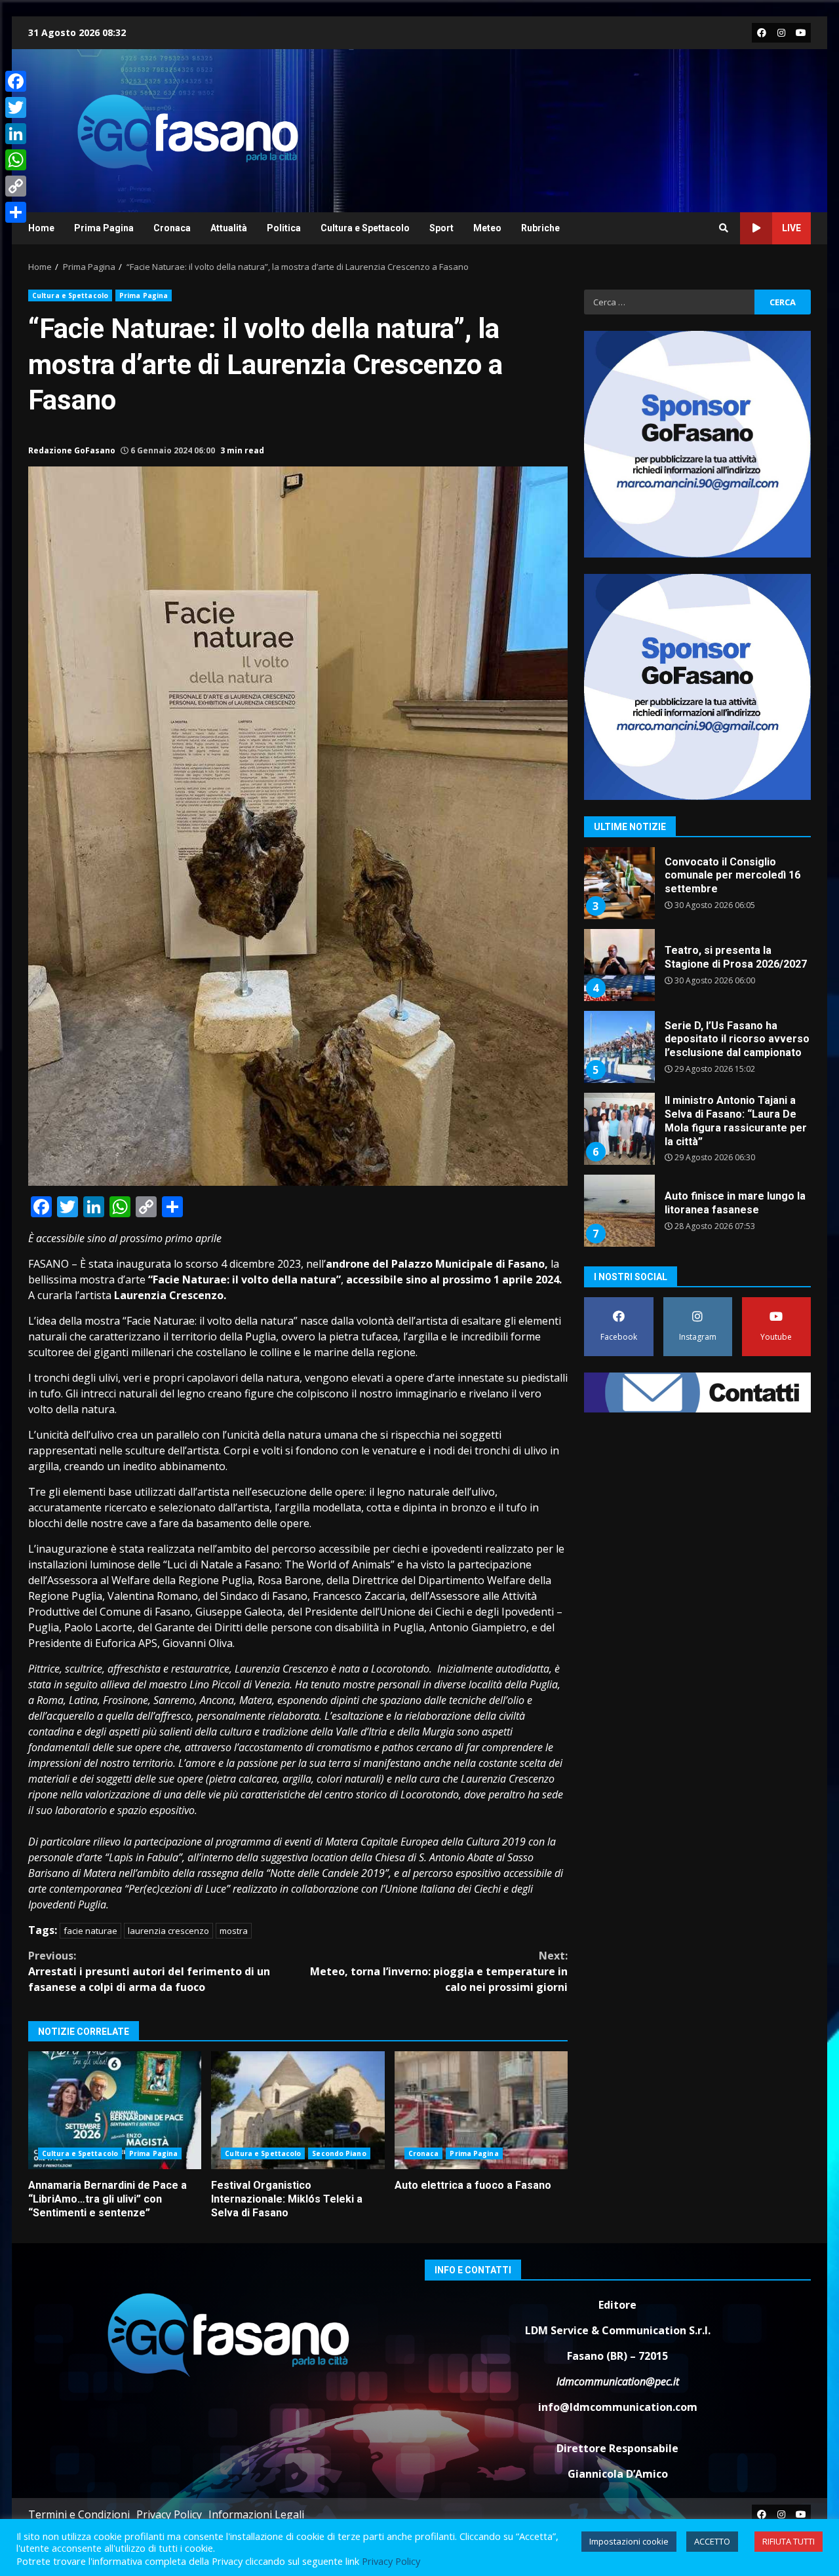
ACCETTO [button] (712, 2541)
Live (791, 228)
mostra (234, 1931)
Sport (441, 228)
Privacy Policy (169, 2514)
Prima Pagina (104, 228)
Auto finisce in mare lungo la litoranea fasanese (619, 1129)
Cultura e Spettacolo (365, 228)
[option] (697, 888)
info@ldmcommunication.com (618, 2407)
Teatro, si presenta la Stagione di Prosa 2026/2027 (619, 883)
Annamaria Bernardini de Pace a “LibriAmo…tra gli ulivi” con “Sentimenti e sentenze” (115, 2110)
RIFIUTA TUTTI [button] (789, 2541)
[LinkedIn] (16, 134)
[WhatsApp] (16, 160)
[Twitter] (16, 107)
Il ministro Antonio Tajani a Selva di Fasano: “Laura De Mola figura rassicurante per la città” (619, 1047)
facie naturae (90, 1931)
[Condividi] (16, 212)
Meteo (487, 228)
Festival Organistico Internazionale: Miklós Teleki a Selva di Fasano (298, 2110)
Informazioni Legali (256, 2514)
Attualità (229, 228)
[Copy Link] (16, 186)
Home (41, 228)
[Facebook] (16, 81)
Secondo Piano (339, 2153)
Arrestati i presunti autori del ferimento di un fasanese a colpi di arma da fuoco (149, 1971)
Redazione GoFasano (72, 450)
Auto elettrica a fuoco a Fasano (481, 2110)
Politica (284, 228)
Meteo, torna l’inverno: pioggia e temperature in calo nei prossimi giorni (439, 1971)
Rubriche (540, 228)
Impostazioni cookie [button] (629, 2541)
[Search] (724, 228)
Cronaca (172, 228)
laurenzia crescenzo (168, 1931)
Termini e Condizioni (79, 2514)
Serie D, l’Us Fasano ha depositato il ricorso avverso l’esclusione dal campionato (619, 965)
